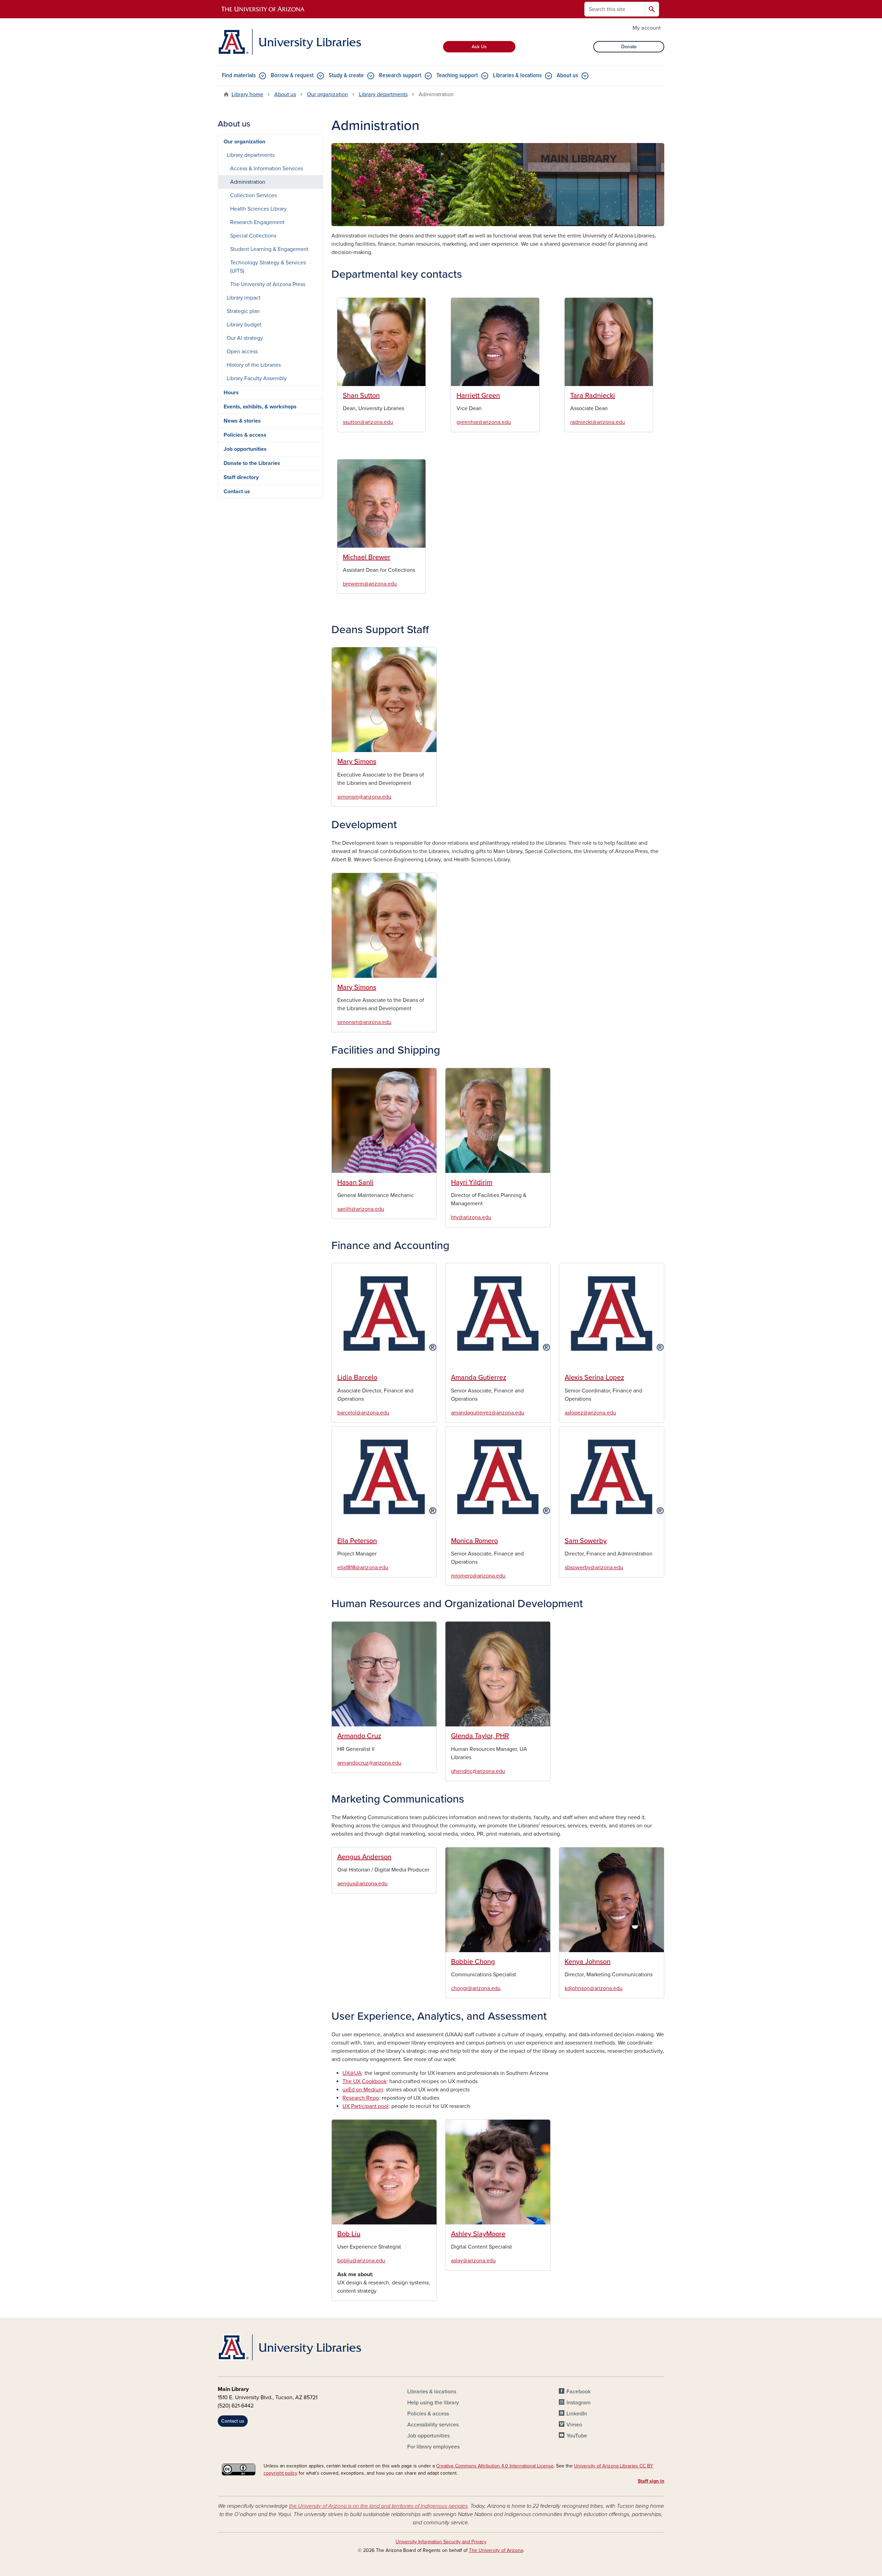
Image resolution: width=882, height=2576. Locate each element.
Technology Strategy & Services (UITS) (268, 267)
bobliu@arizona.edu (361, 2261)
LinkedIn (577, 2414)
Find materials (239, 76)
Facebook (578, 2392)
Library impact (244, 298)
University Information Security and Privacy (441, 2542)
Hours (231, 393)
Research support (400, 76)
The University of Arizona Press (268, 284)
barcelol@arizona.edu (363, 1413)
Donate (629, 47)
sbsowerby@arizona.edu (594, 1568)
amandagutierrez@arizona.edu (488, 1413)
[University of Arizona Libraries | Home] (289, 42)
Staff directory (241, 477)
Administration (248, 182)
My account (647, 28)
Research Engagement (257, 222)
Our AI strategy (245, 338)
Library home (247, 94)
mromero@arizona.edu (478, 1576)
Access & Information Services (266, 169)
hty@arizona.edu (471, 1217)
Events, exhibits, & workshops (260, 407)
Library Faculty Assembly (257, 378)
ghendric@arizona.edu (478, 1771)
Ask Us (479, 47)
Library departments (383, 94)
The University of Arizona (496, 2550)
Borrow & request (292, 76)
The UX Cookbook (365, 2081)
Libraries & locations (517, 76)
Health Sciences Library (258, 209)
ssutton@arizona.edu (368, 422)
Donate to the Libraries (252, 463)
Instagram (578, 2403)
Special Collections (253, 236)
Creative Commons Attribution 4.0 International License (495, 2466)
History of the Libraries (254, 365)
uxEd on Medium (363, 2090)
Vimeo (574, 2425)
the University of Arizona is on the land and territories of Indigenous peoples (378, 2506)
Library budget (244, 325)
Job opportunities (245, 449)
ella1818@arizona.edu (363, 1568)
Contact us (237, 491)
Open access (242, 352)
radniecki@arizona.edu (598, 422)
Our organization (327, 94)
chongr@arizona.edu (476, 1988)
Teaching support (457, 76)
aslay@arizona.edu (473, 2261)
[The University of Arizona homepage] (263, 9)
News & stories (242, 421)
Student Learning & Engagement (269, 249)
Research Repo (361, 2098)
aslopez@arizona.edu (590, 1413)
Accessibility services (433, 2425)
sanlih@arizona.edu (361, 1209)
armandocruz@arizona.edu (369, 1763)
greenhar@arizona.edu (484, 422)
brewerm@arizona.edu (370, 584)
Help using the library (433, 2403)
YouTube (577, 2436)
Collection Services (253, 195)
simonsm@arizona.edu (364, 797)
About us (567, 76)
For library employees (433, 2447)
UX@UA (352, 2073)
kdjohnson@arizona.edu (594, 1988)
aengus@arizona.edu (362, 1884)
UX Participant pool (366, 2106)
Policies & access (245, 435)
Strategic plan (243, 311)
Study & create (346, 76)
